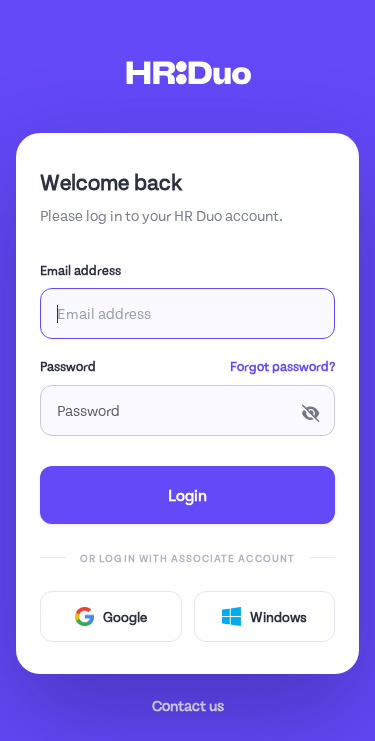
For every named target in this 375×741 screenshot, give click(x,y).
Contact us (188, 705)
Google (125, 616)
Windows (278, 616)
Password (68, 366)
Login (187, 494)
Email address (80, 270)
